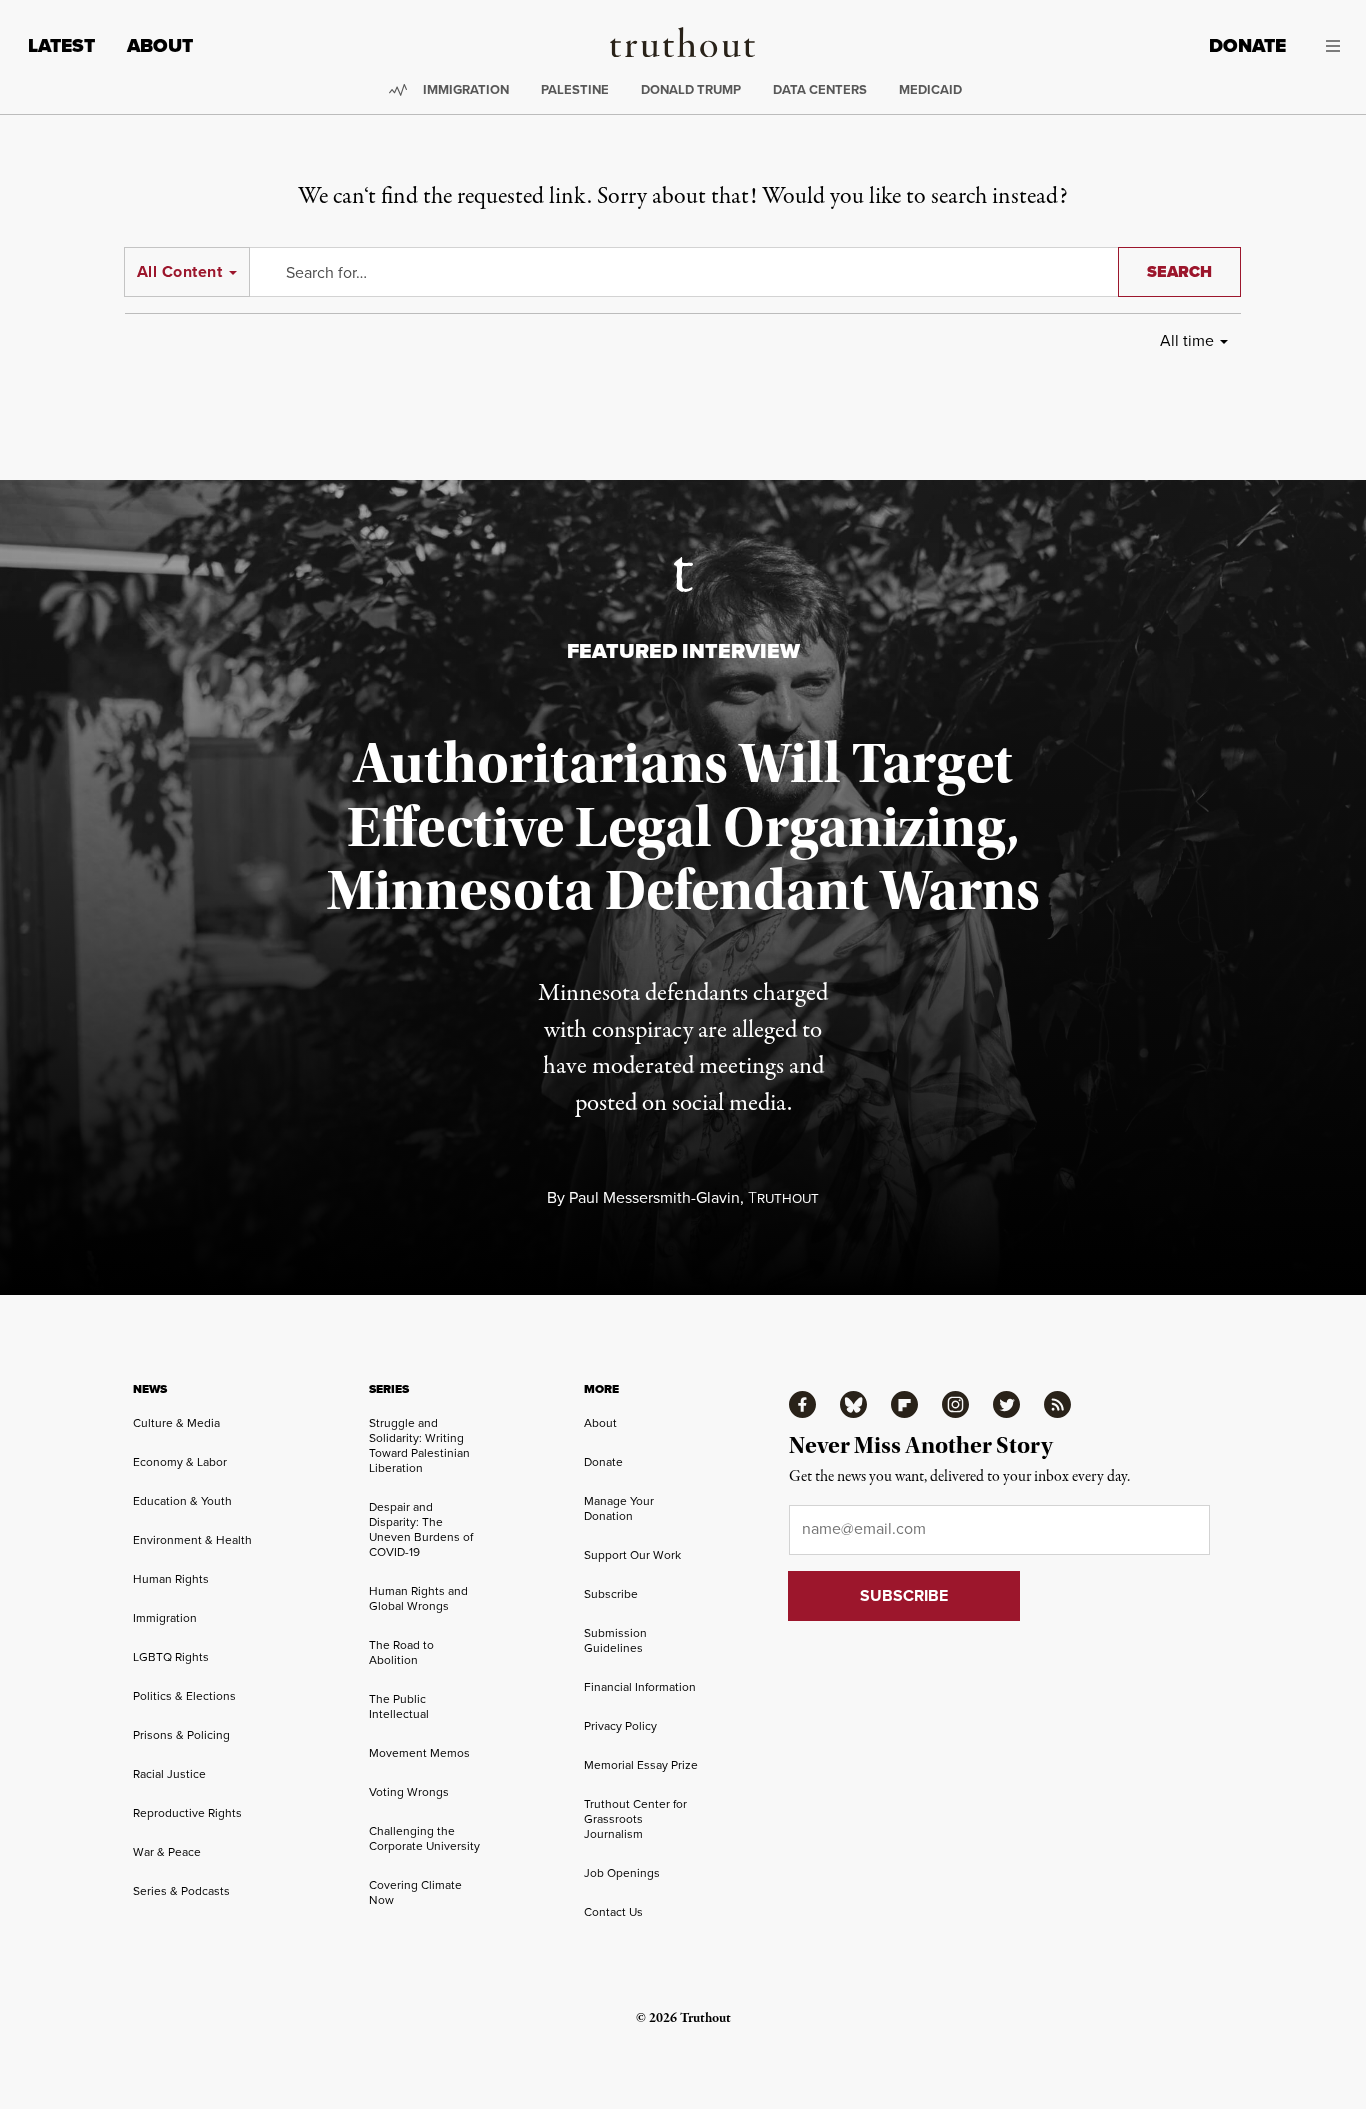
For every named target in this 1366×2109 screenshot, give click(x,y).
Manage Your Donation (619, 1508)
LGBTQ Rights (171, 1657)
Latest (61, 45)
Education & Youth (182, 1501)
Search (1179, 271)
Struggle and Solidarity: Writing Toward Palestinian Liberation (419, 1445)
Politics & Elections (184, 1696)
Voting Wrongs (409, 1792)
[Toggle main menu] (1328, 46)
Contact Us (613, 1912)
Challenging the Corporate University (424, 1838)
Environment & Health (192, 1540)
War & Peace (167, 1852)
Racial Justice (169, 1774)
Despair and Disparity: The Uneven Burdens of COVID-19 (421, 1529)
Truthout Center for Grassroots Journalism (635, 1819)
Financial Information (640, 1687)
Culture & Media (176, 1423)
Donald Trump (691, 89)
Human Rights (171, 1579)
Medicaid (930, 89)
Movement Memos (419, 1753)
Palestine (575, 89)
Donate (1247, 45)
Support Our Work (632, 1555)
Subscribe (611, 1594)
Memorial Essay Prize (641, 1765)
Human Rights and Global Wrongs (418, 1598)
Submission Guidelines (615, 1640)
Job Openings (622, 1873)
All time (1187, 340)
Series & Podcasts (181, 1891)
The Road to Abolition (401, 1652)
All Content (179, 271)
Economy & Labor (180, 1462)
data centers (820, 89)
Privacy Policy (620, 1726)
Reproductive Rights (187, 1813)
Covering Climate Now (415, 1892)
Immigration (466, 89)
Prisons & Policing (181, 1735)
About (160, 45)
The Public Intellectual (399, 1706)
